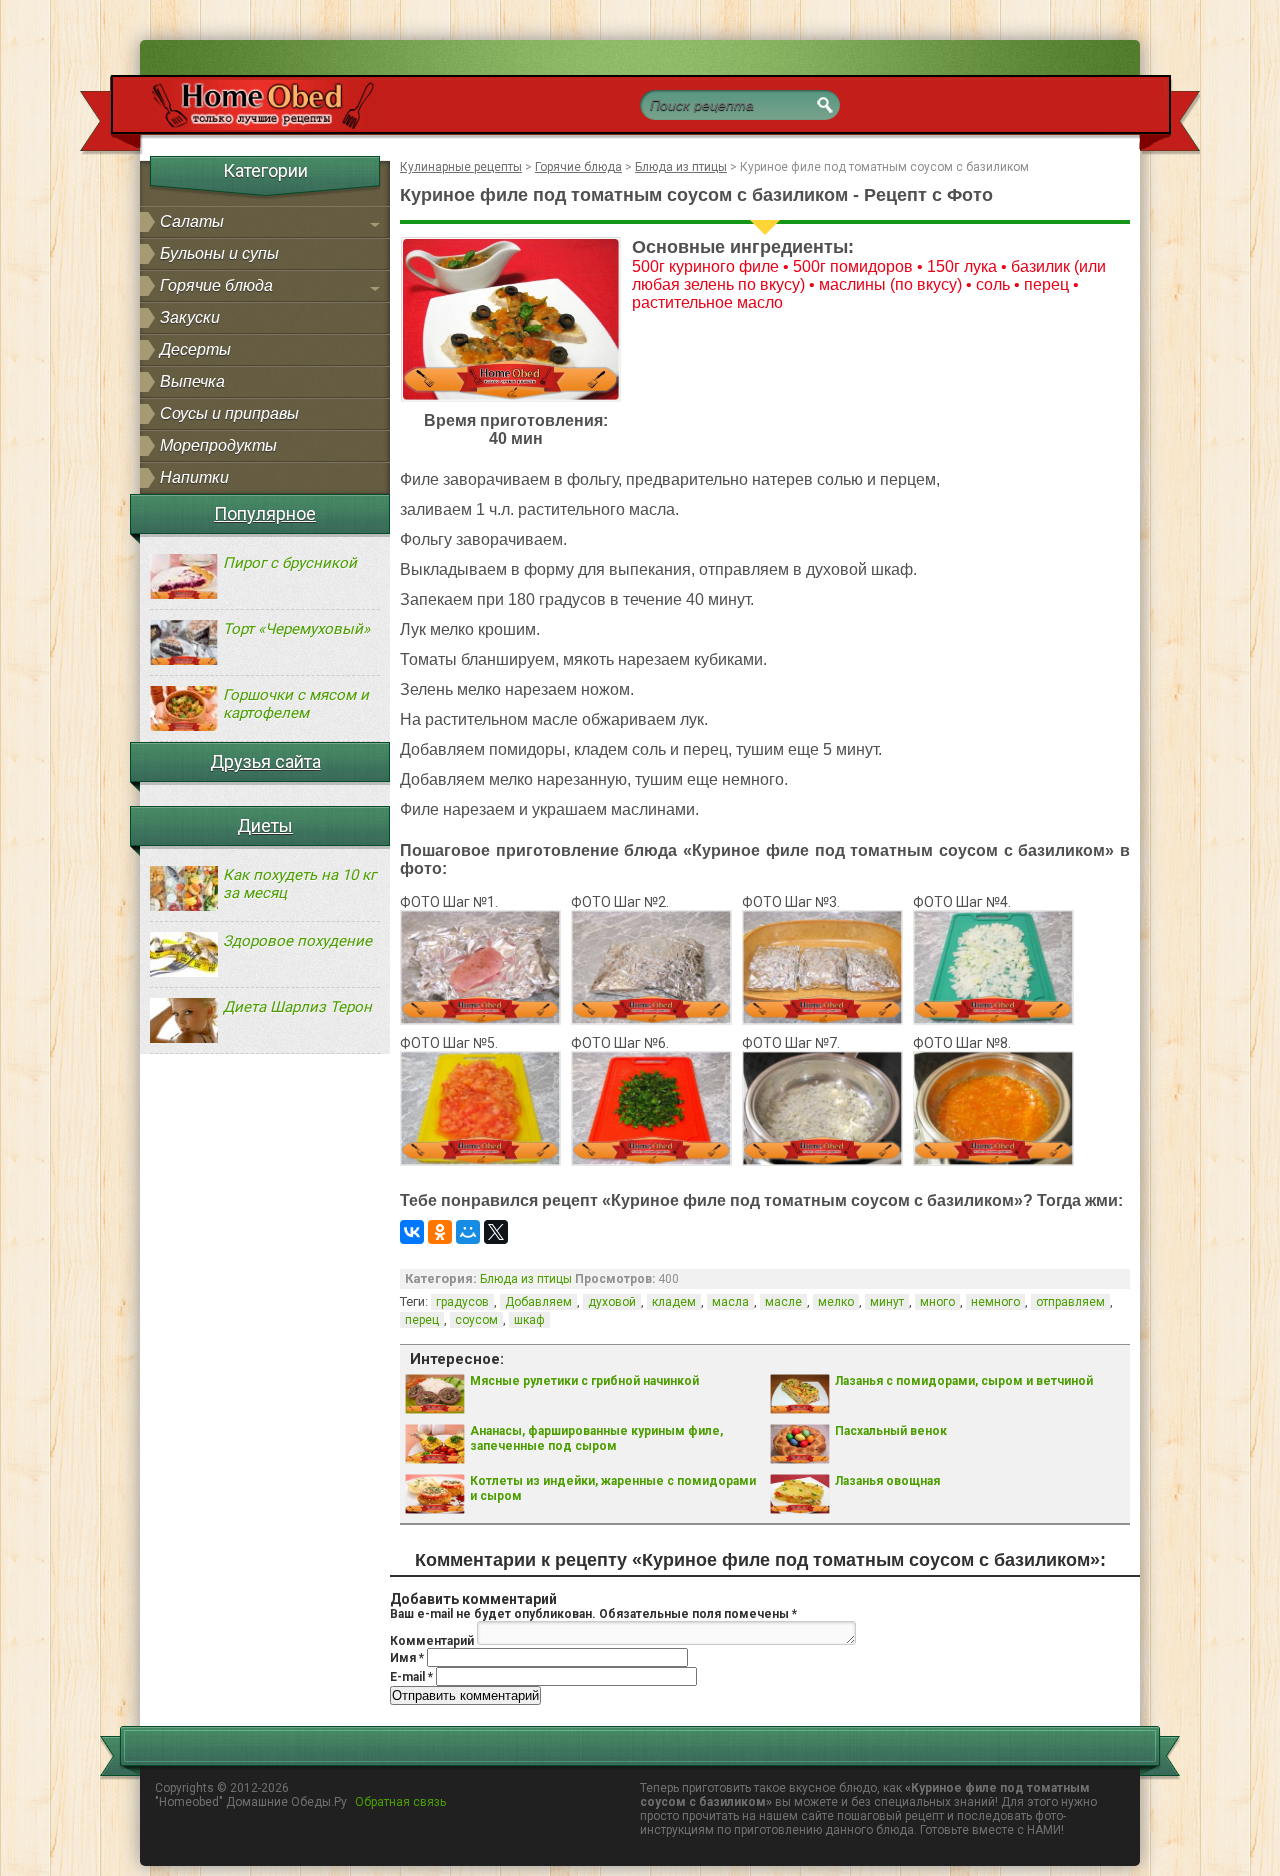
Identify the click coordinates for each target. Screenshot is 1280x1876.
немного (995, 1302)
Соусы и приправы (229, 413)
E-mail (411, 1677)
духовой (612, 1302)
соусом (476, 1320)
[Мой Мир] (468, 1232)
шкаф (529, 1320)
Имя (407, 1658)
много (937, 1302)
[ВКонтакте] (412, 1232)
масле (783, 1302)
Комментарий (432, 1641)
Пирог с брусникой (290, 563)
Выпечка (192, 381)
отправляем (1070, 1302)
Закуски (190, 317)
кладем (674, 1302)
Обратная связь (400, 1802)
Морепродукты (218, 445)
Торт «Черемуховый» (296, 629)
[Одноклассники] (440, 1232)
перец (422, 1320)
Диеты (265, 825)
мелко (836, 1302)
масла (730, 1302)
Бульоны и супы (219, 253)
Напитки (194, 477)
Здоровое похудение (297, 941)
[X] (496, 1232)
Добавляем (538, 1302)
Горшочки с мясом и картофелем (296, 704)
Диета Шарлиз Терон (297, 1007)
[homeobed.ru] (248, 126)
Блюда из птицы (526, 1279)
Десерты (195, 349)
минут (887, 1302)
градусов (462, 1302)
